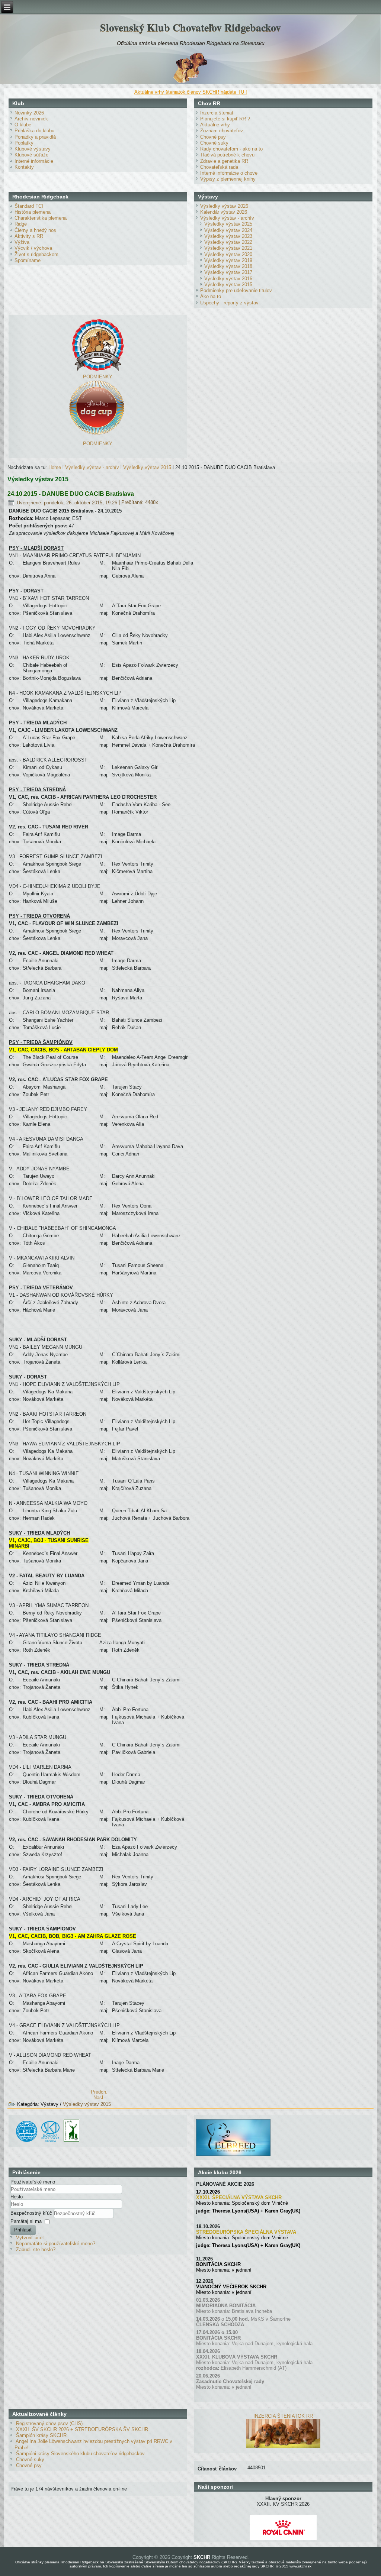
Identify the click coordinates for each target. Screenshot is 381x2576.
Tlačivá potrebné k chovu (227, 155)
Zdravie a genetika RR (224, 161)
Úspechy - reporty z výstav (229, 303)
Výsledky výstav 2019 (228, 260)
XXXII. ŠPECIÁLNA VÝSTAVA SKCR (239, 2197)
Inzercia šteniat (217, 113)
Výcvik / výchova (33, 248)
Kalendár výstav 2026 (224, 212)
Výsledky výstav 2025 (228, 224)
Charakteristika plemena (41, 218)
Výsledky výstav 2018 (228, 266)
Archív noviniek (31, 119)
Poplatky (24, 143)
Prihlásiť (23, 2230)
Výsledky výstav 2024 (228, 230)
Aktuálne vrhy (215, 125)
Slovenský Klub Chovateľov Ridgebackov (190, 27)
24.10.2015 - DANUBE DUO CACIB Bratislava (71, 494)
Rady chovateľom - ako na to (231, 149)
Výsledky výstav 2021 (228, 248)
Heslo (17, 2197)
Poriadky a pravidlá (35, 137)
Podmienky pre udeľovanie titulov (236, 290)
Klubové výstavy (33, 149)
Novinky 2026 (29, 113)
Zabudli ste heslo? (36, 2249)
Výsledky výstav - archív (227, 218)
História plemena (33, 212)
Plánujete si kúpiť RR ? (225, 119)
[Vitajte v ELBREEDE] (233, 2122)
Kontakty (24, 167)
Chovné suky (214, 143)
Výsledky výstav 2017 (228, 272)
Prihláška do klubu (34, 131)
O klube (23, 125)
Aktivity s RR (29, 236)
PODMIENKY (98, 377)
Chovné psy (213, 137)
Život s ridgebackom (36, 254)
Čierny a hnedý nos (35, 230)
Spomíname (28, 260)
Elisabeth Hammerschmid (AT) (254, 2368)
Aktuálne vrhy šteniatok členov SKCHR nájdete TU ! (191, 92)
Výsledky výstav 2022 (228, 242)
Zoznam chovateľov (222, 131)
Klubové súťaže (31, 155)
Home (55, 467)
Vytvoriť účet (30, 2238)
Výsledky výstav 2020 (228, 254)
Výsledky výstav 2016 (228, 279)
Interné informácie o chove (229, 173)
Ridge (21, 224)
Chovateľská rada (219, 167)
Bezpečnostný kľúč (32, 2213)
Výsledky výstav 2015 (228, 285)
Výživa (22, 242)
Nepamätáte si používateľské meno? (56, 2244)
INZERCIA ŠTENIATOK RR (283, 2416)
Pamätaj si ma (26, 2221)
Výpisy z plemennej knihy (228, 179)
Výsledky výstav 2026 (224, 206)
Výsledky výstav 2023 (228, 236)
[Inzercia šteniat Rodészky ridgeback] (283, 2446)
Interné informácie (34, 161)
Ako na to (211, 296)
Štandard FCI (29, 206)
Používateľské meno (33, 2182)
